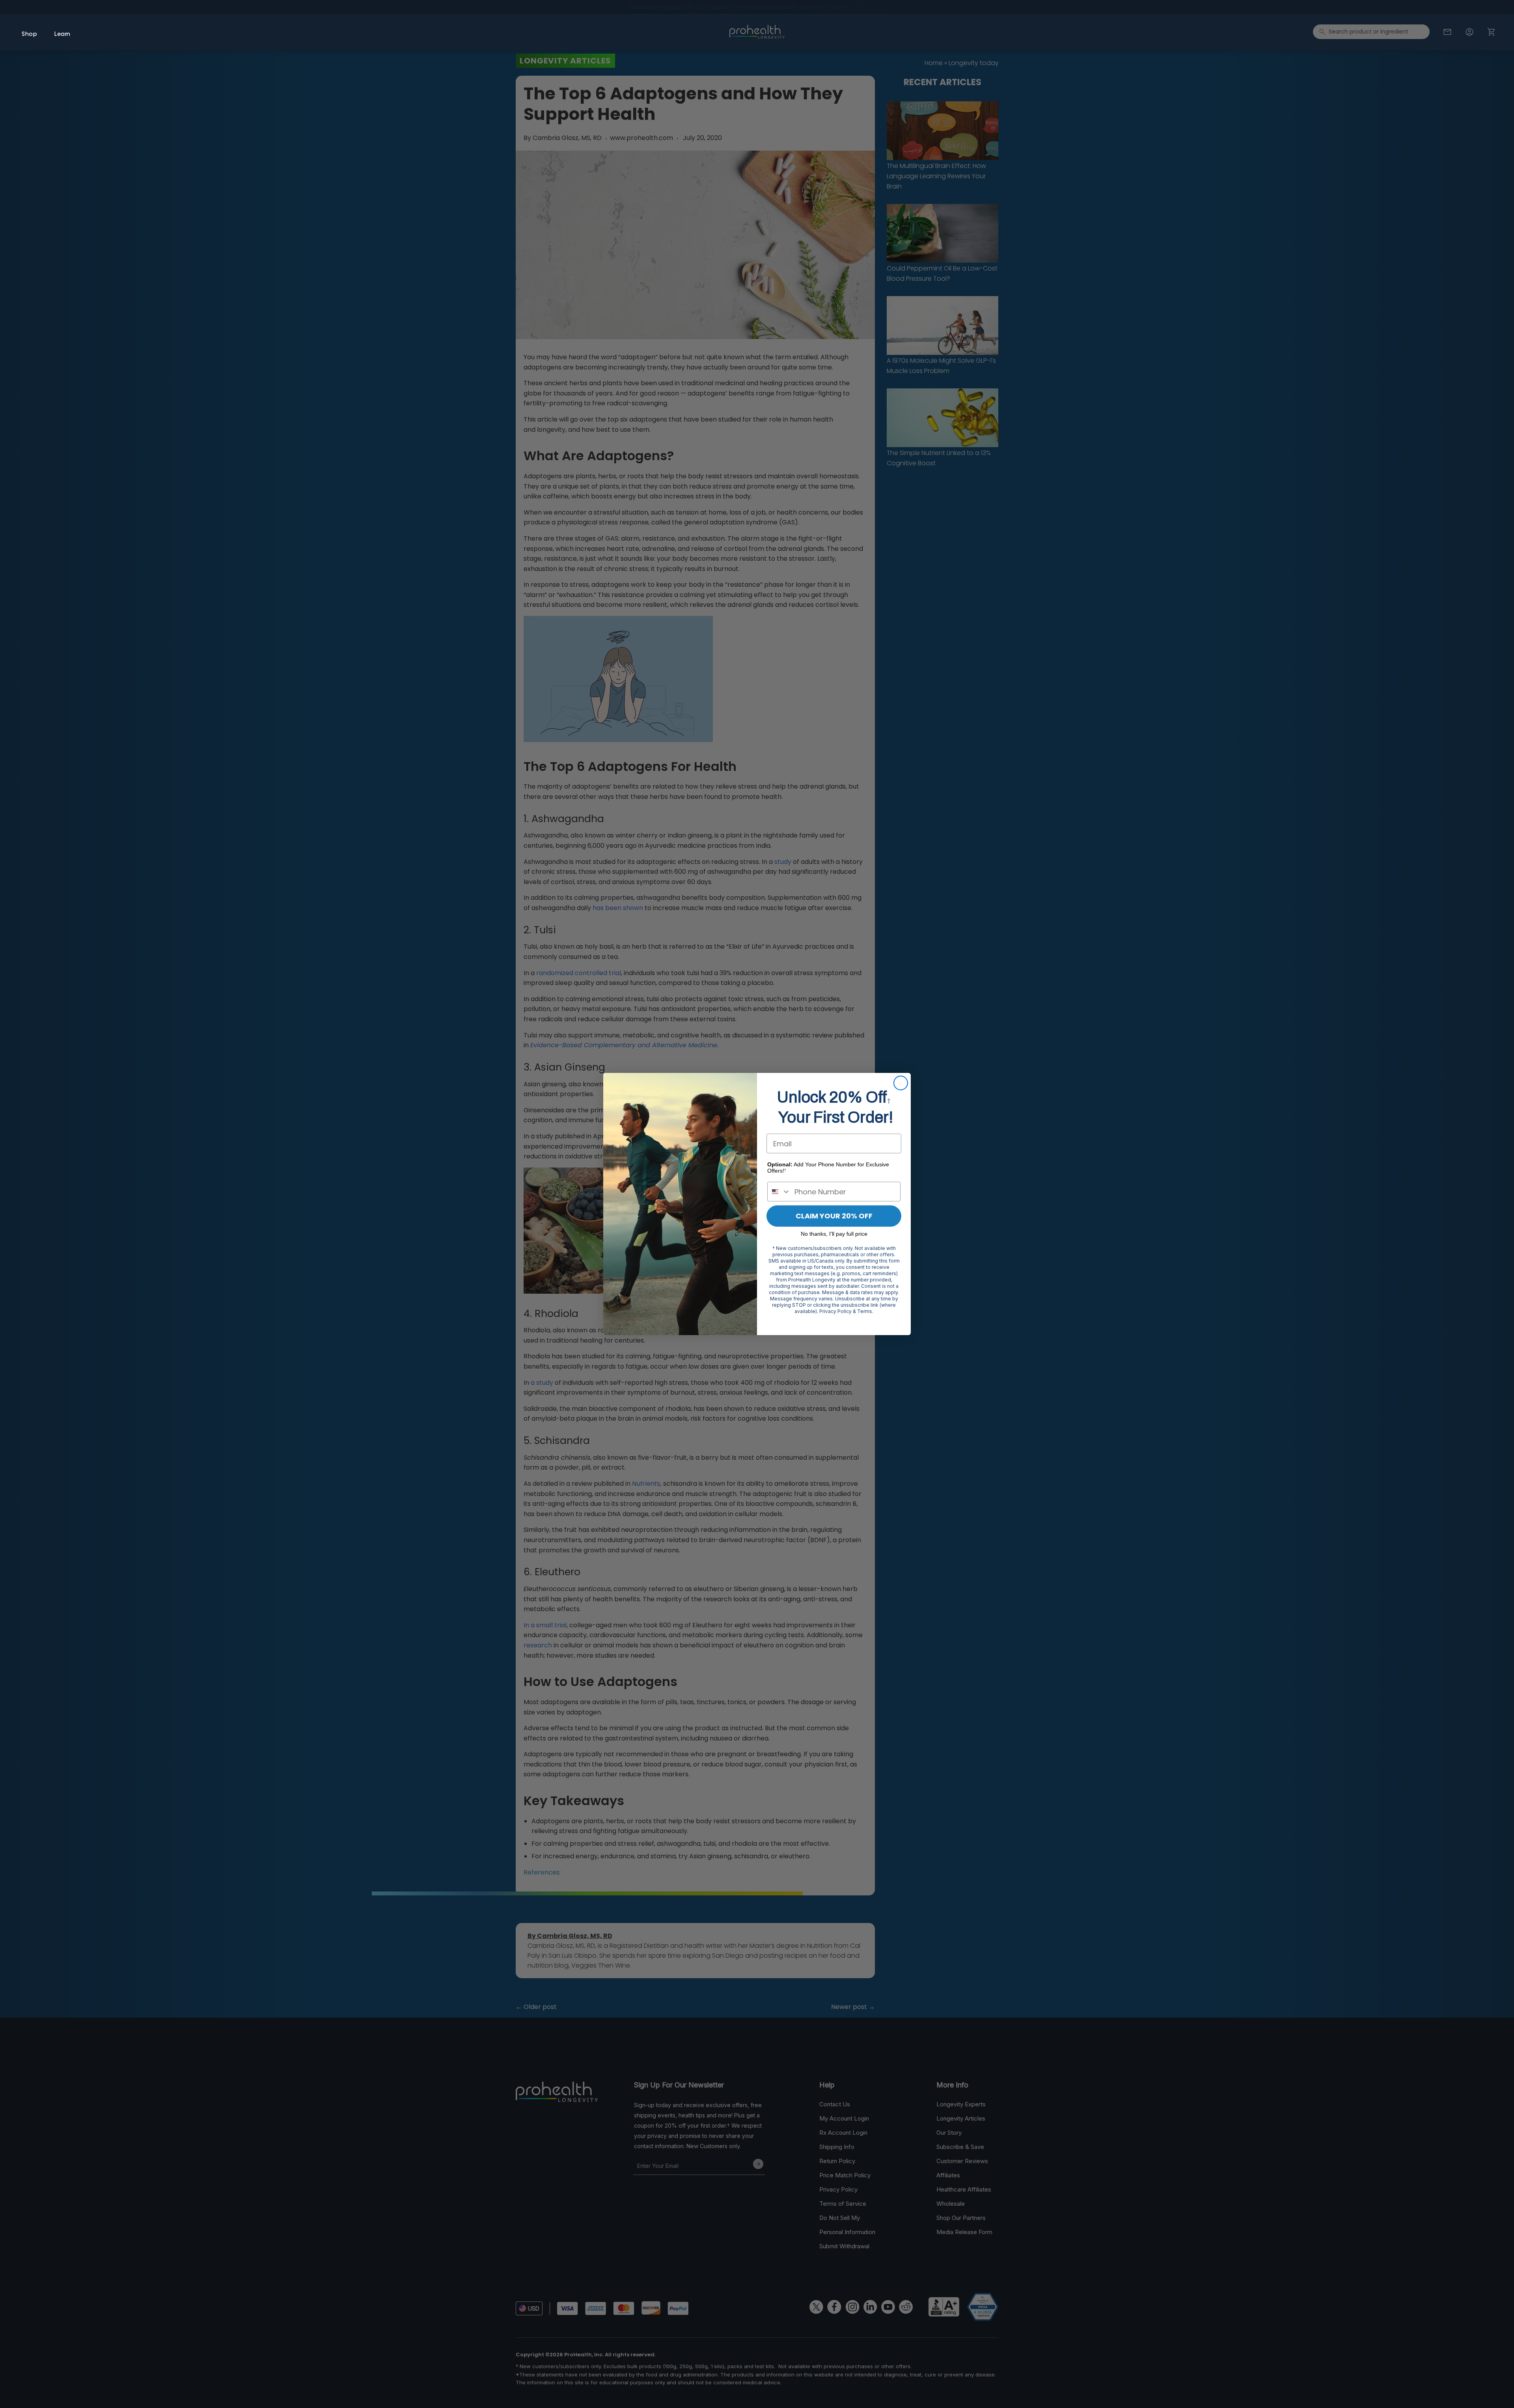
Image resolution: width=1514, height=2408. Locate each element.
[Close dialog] (901, 1083)
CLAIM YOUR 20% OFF (834, 1216)
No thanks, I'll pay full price (834, 1234)
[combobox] (779, 1192)
